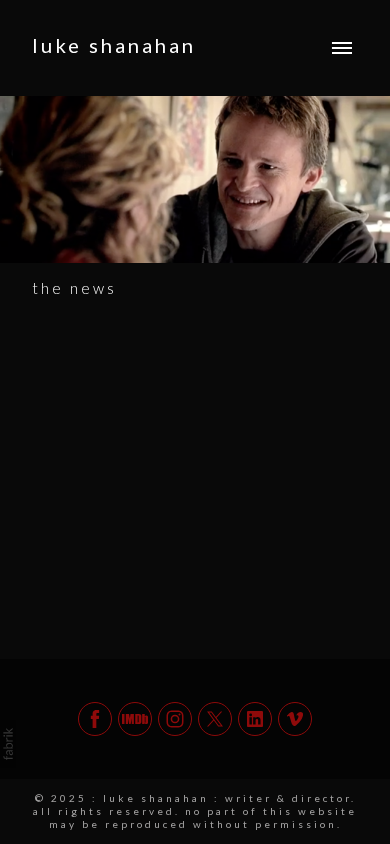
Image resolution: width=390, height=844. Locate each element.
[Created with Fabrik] (8, 744)
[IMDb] (135, 719)
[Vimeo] (295, 719)
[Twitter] (215, 719)
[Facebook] (95, 719)
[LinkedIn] (255, 719)
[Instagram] (175, 719)
